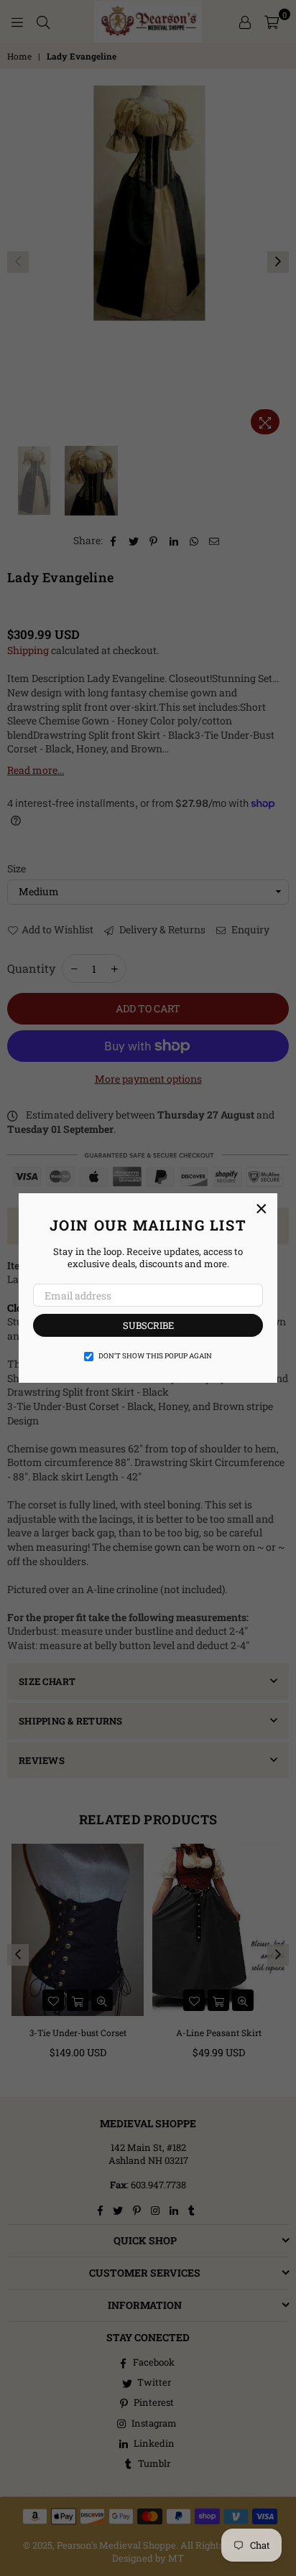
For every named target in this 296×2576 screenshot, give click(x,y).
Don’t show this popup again (155, 1356)
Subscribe (148, 1325)
